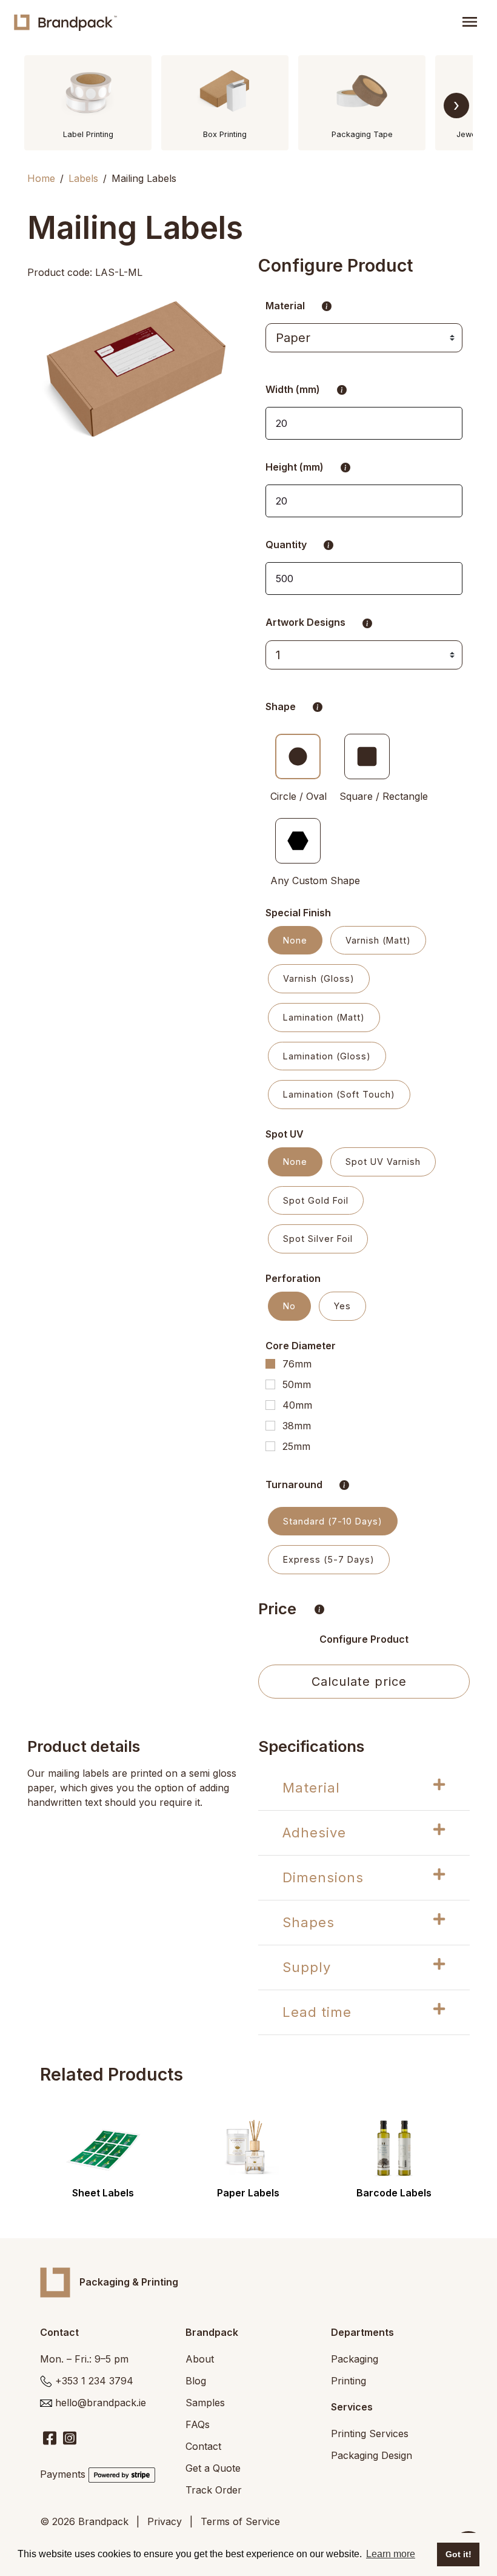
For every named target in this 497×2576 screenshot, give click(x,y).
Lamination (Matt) (324, 1017)
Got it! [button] (459, 2554)
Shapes (309, 1922)
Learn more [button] (391, 2554)
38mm (297, 1426)
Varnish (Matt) (378, 940)
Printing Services (370, 2433)
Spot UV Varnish (383, 1162)
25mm (296, 1446)
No (289, 1306)
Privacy (165, 2521)
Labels (83, 178)
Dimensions (323, 1877)
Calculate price (359, 1682)
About (200, 2359)
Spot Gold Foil (316, 1200)
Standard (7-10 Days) (333, 1521)
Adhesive (314, 1833)
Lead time (317, 2012)
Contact (203, 2446)
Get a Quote (213, 2468)
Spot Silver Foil (318, 1239)
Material (311, 1788)
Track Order (214, 2490)
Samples (205, 2403)
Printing (349, 2381)
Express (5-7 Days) (329, 1559)
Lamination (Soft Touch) (339, 1094)
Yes (342, 1306)
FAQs (198, 2424)
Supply (307, 1967)
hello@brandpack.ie (101, 2403)
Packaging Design (372, 2455)
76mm (297, 1364)
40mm (297, 1405)
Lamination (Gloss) (327, 1056)
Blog (196, 2381)
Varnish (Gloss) (319, 978)
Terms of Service (240, 2521)
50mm (297, 1384)
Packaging (355, 2359)
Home (41, 178)
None (295, 940)
